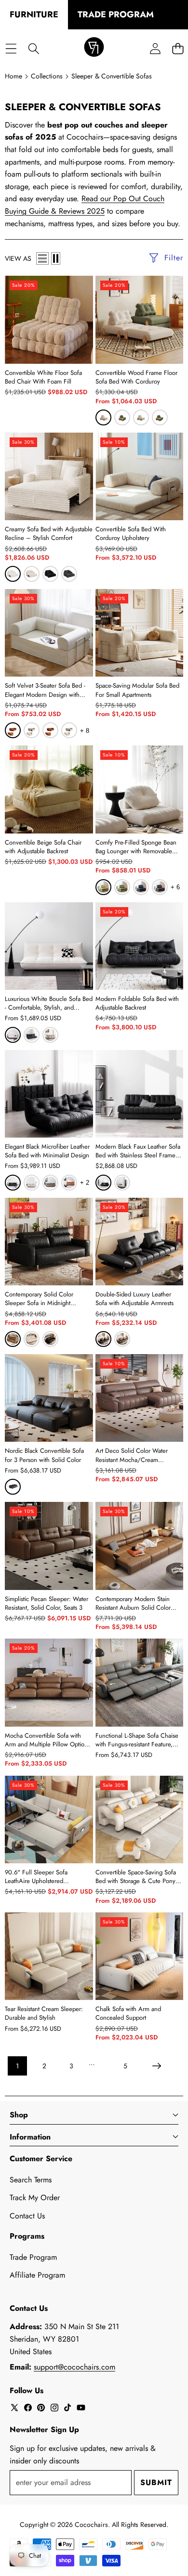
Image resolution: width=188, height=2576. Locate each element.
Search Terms (31, 2180)
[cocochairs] (94, 49)
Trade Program (33, 2257)
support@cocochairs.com (74, 2367)
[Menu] (11, 48)
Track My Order (35, 2198)
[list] (42, 258)
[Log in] (155, 48)
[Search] (34, 48)
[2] (56, 258)
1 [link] (17, 2066)
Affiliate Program (37, 2275)
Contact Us (27, 2216)
